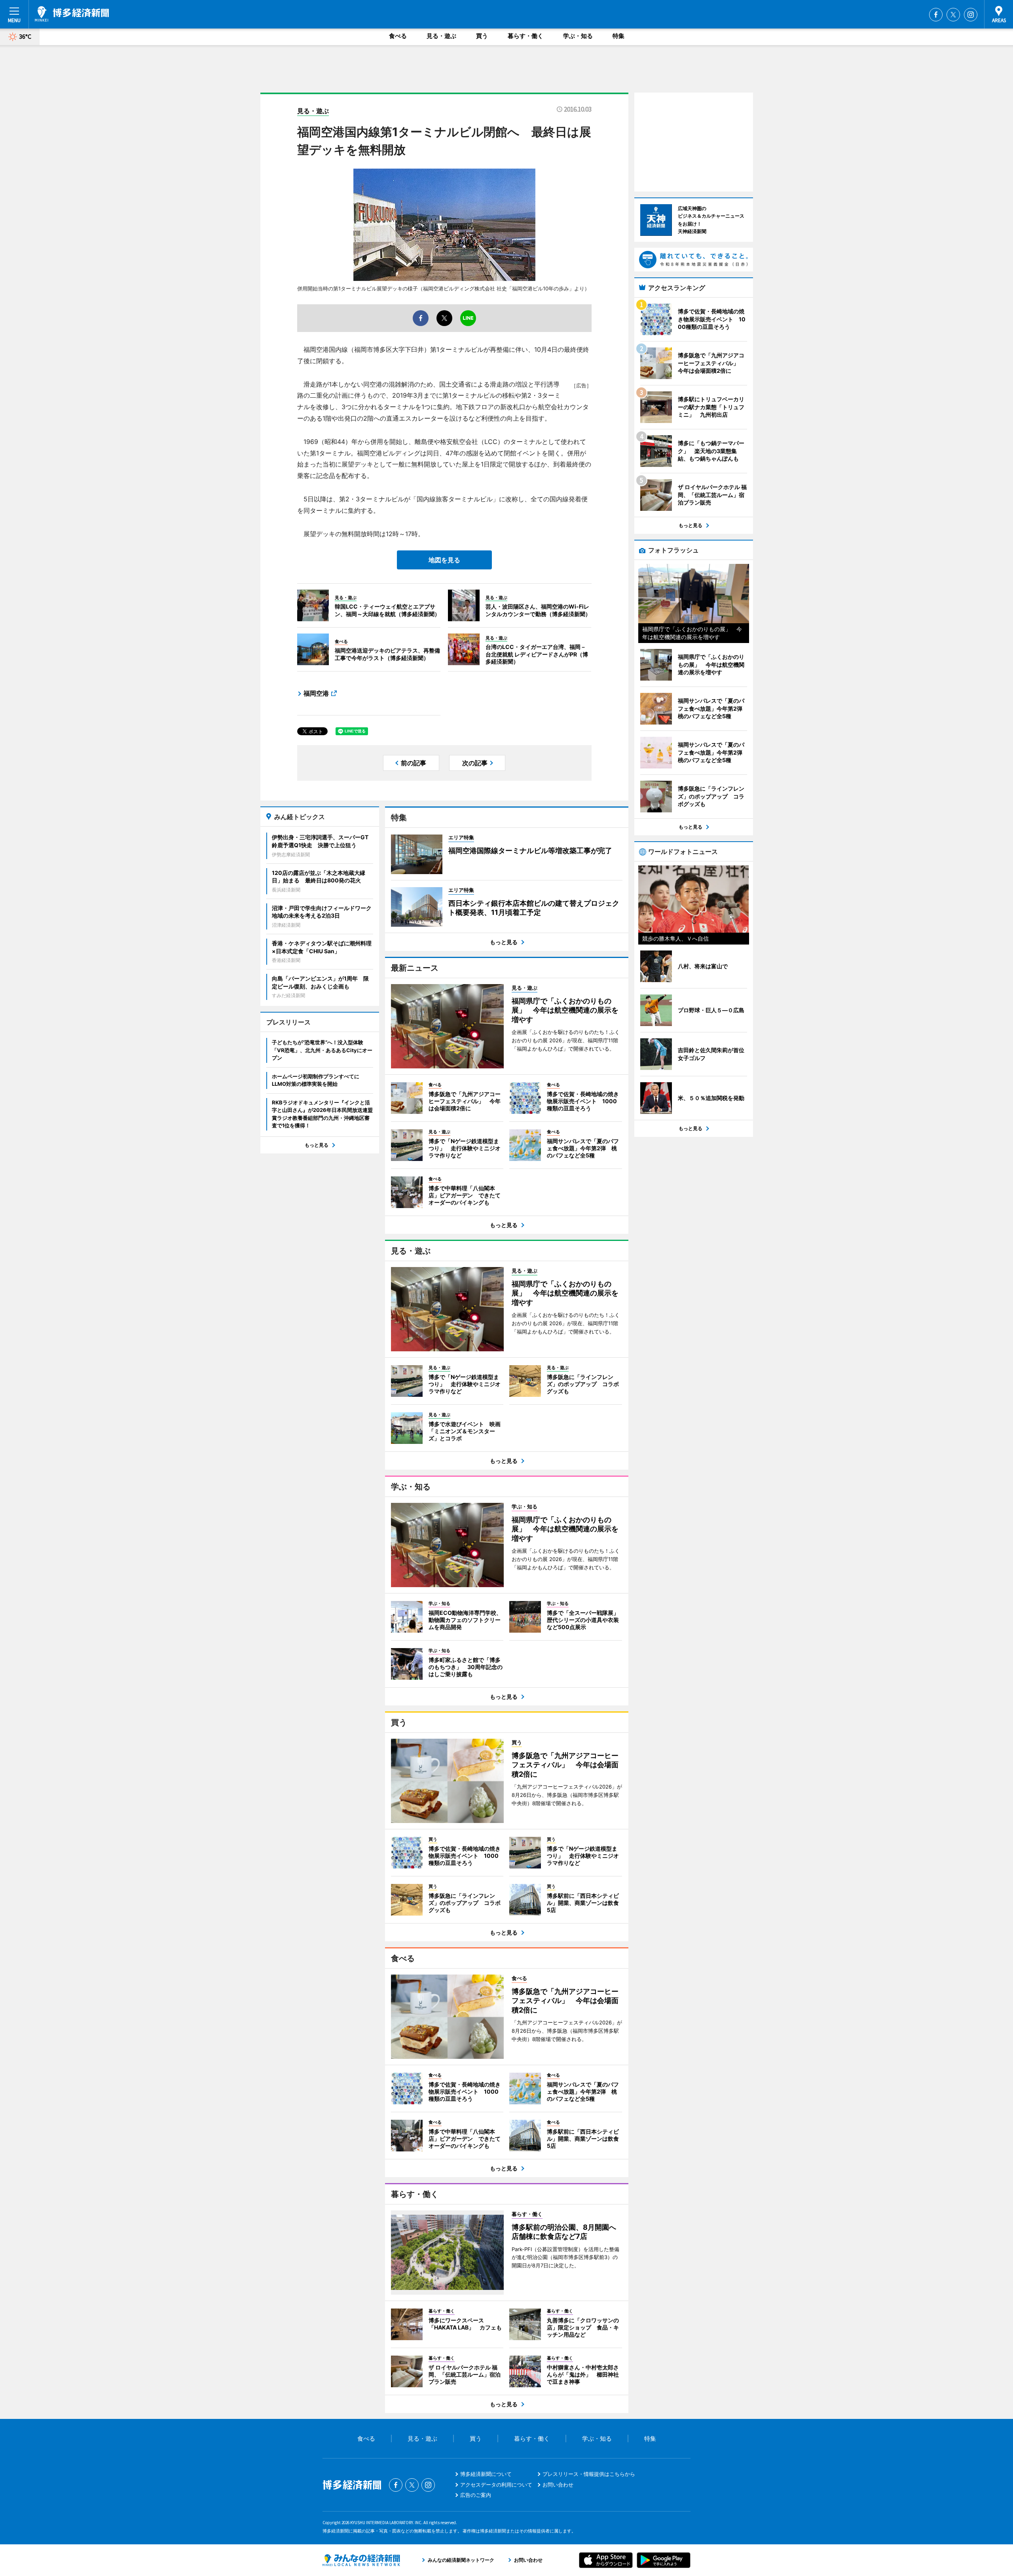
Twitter (953, 15)
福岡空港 (316, 693)
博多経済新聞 (72, 14)
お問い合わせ (558, 2485)
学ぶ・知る (578, 36)
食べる (398, 36)
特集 (618, 36)
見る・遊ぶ (441, 36)
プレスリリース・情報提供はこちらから (589, 2474)
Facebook (936, 15)
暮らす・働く (525, 36)
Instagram (971, 15)
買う (482, 36)
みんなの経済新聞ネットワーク (361, 2560)
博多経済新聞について (486, 2474)
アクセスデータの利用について (496, 2485)
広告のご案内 (476, 2495)
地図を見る (444, 560)
